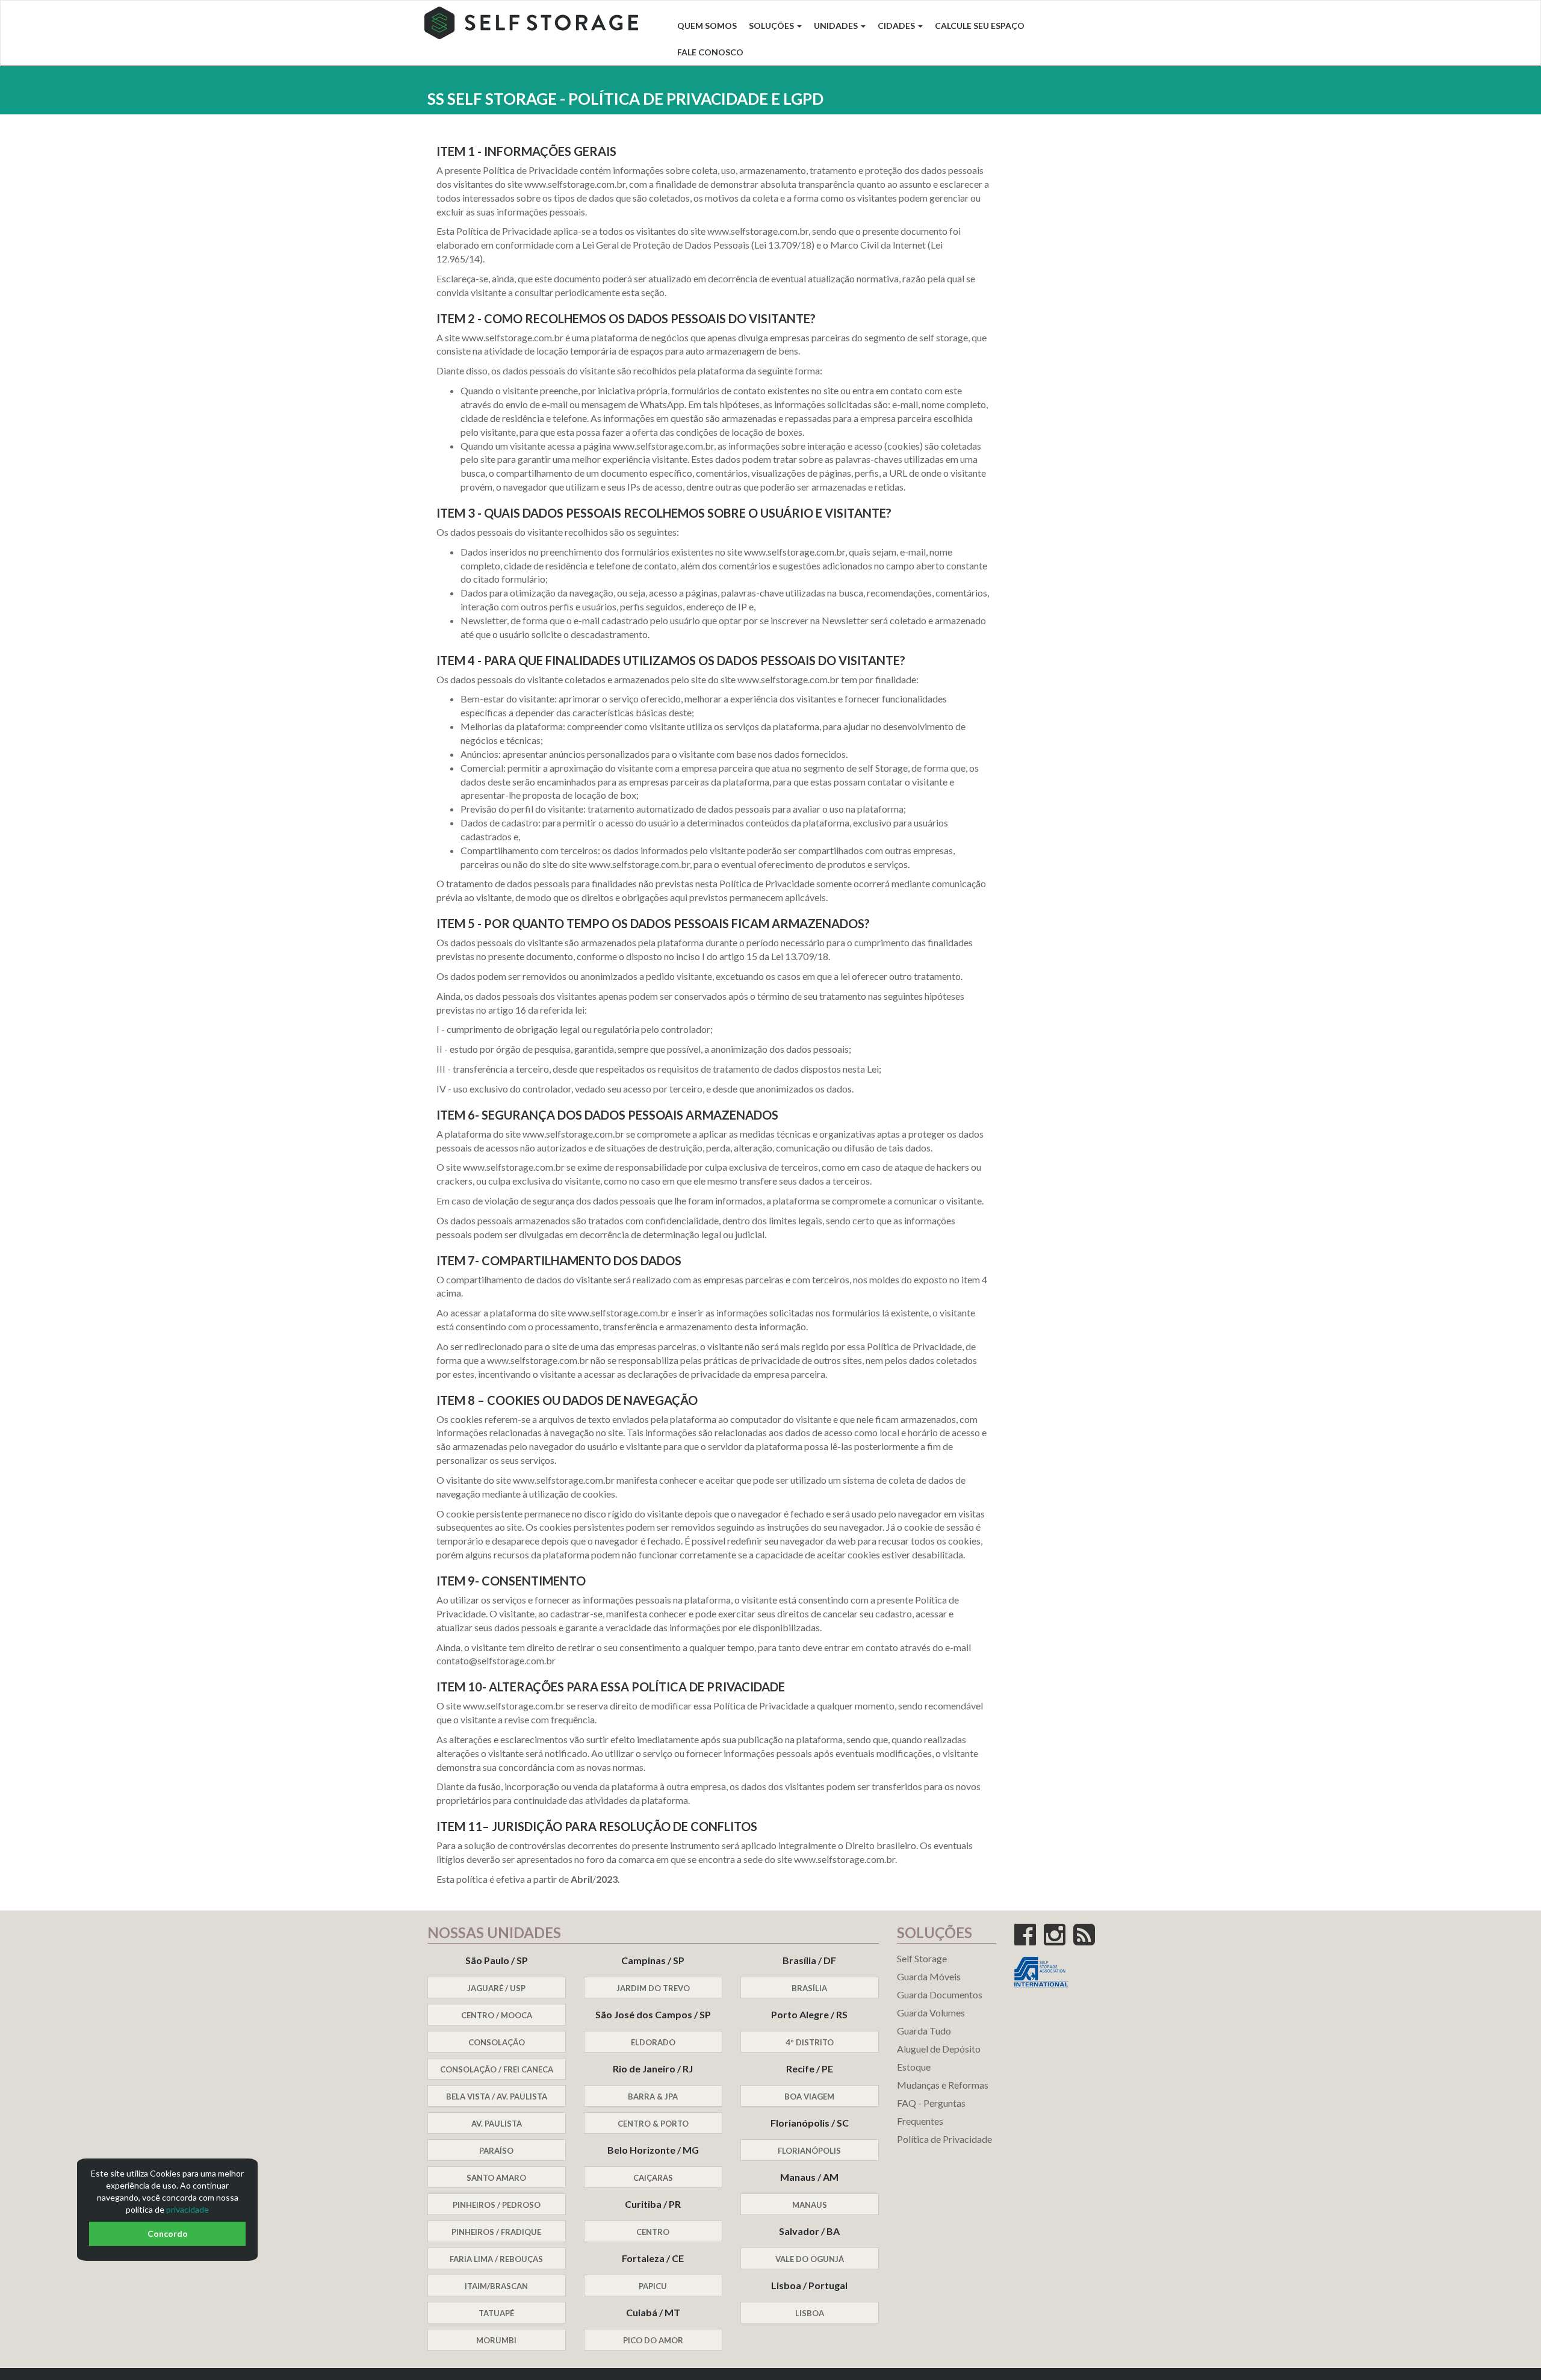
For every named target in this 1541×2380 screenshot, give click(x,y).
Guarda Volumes (931, 2013)
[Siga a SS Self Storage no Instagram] (1058, 1940)
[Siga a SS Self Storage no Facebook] (1028, 1940)
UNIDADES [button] (837, 26)
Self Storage (922, 1958)
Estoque (914, 2067)
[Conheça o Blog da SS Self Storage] (1087, 1940)
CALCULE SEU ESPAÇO (980, 26)
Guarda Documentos (940, 1994)
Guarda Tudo (924, 2031)
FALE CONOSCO (710, 52)
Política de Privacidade (944, 2139)
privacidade (188, 2209)
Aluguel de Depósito (939, 2049)
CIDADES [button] (897, 26)
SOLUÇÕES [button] (772, 26)
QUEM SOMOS (707, 26)
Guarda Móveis (929, 1976)
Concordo (168, 2233)
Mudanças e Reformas (943, 2085)
